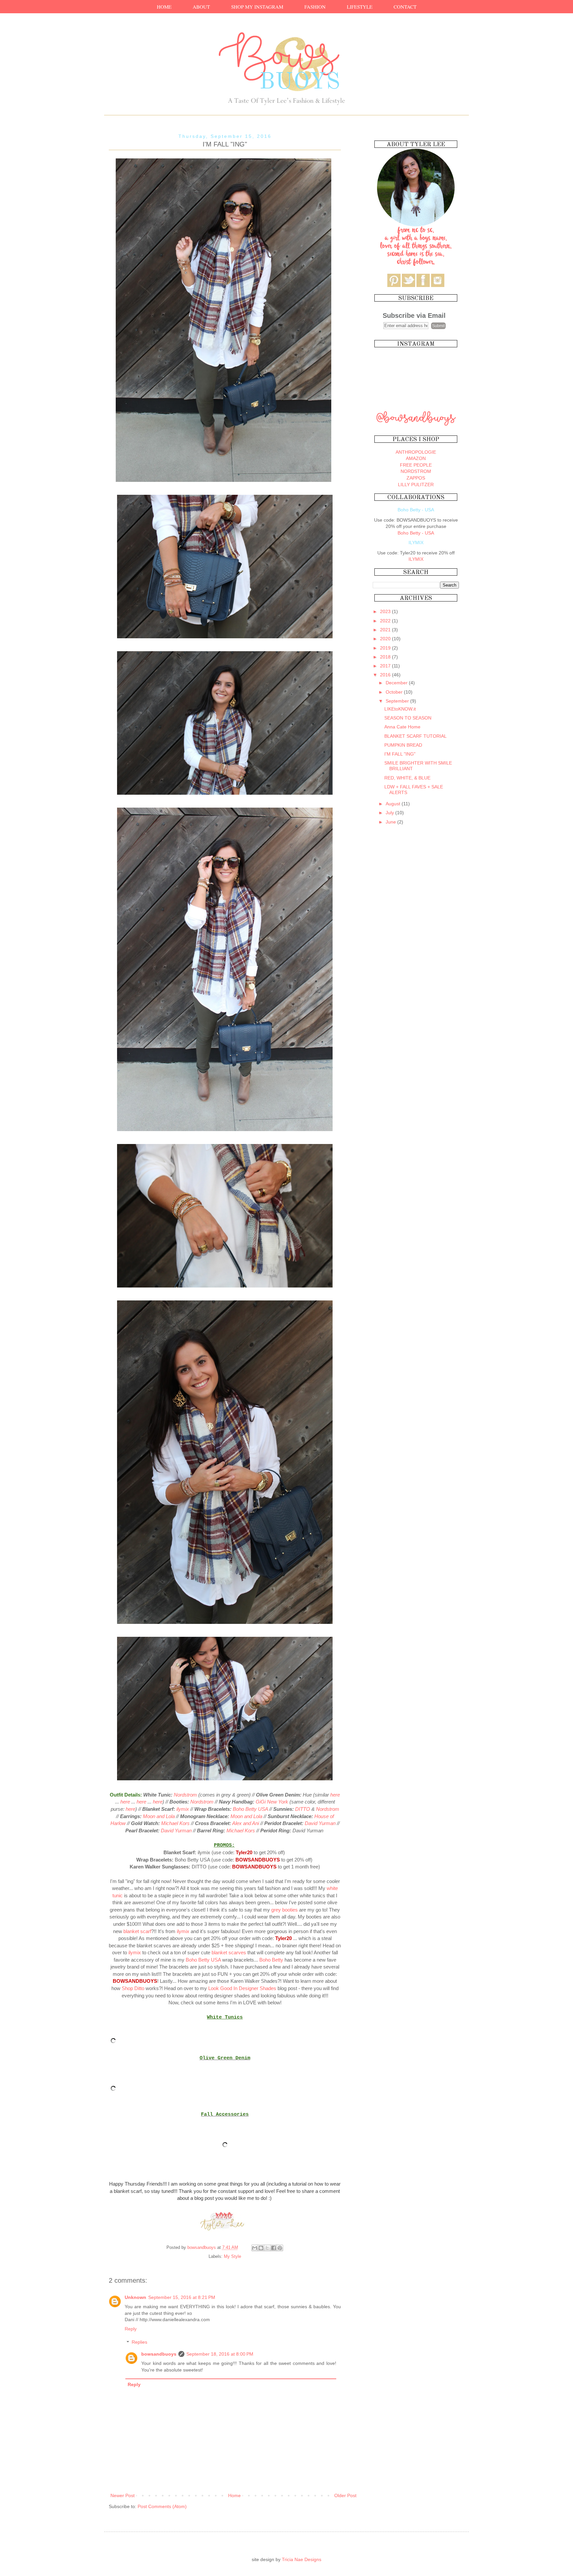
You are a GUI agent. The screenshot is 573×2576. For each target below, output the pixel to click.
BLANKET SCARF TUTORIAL (415, 736)
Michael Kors (175, 1823)
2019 (386, 648)
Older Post (345, 2495)
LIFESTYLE (360, 7)
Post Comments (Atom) (162, 2506)
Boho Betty (271, 1960)
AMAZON (416, 458)
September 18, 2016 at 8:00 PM (220, 2354)
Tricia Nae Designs (302, 2559)
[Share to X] (267, 2248)
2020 (386, 639)
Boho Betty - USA (416, 533)
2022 (386, 621)
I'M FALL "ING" (400, 754)
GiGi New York (272, 1802)
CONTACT (405, 7)
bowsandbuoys (159, 2354)
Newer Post (123, 2495)
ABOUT (201, 7)
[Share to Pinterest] (280, 2248)
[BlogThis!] (261, 2248)
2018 (386, 657)
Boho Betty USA (250, 1809)
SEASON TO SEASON (408, 718)
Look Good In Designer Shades (242, 1988)
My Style (232, 2257)
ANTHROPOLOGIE (416, 452)
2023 (386, 611)
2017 (386, 666)
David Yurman (320, 1823)
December (397, 683)
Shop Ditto (133, 1988)
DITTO (303, 1809)
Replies (139, 2342)
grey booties (285, 1910)
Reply (131, 2329)
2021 (386, 630)
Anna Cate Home (402, 727)
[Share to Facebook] (274, 2248)
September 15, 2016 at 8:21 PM (182, 2297)
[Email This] (255, 2248)
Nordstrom (185, 1795)
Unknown (135, 2297)
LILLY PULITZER (416, 485)
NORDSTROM (416, 471)
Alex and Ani (246, 1823)
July (390, 813)
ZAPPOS (416, 478)
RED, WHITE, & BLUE (407, 778)
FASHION (315, 7)
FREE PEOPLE (416, 465)
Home (234, 2495)
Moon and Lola (159, 1816)
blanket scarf (137, 1931)
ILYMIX (416, 559)
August (394, 804)
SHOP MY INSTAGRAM (257, 7)
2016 (386, 675)
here (335, 1795)
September (398, 701)
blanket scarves (229, 1952)
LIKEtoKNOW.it (400, 709)
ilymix (183, 1809)
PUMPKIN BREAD (403, 745)
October (395, 692)
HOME (164, 7)
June (391, 822)
